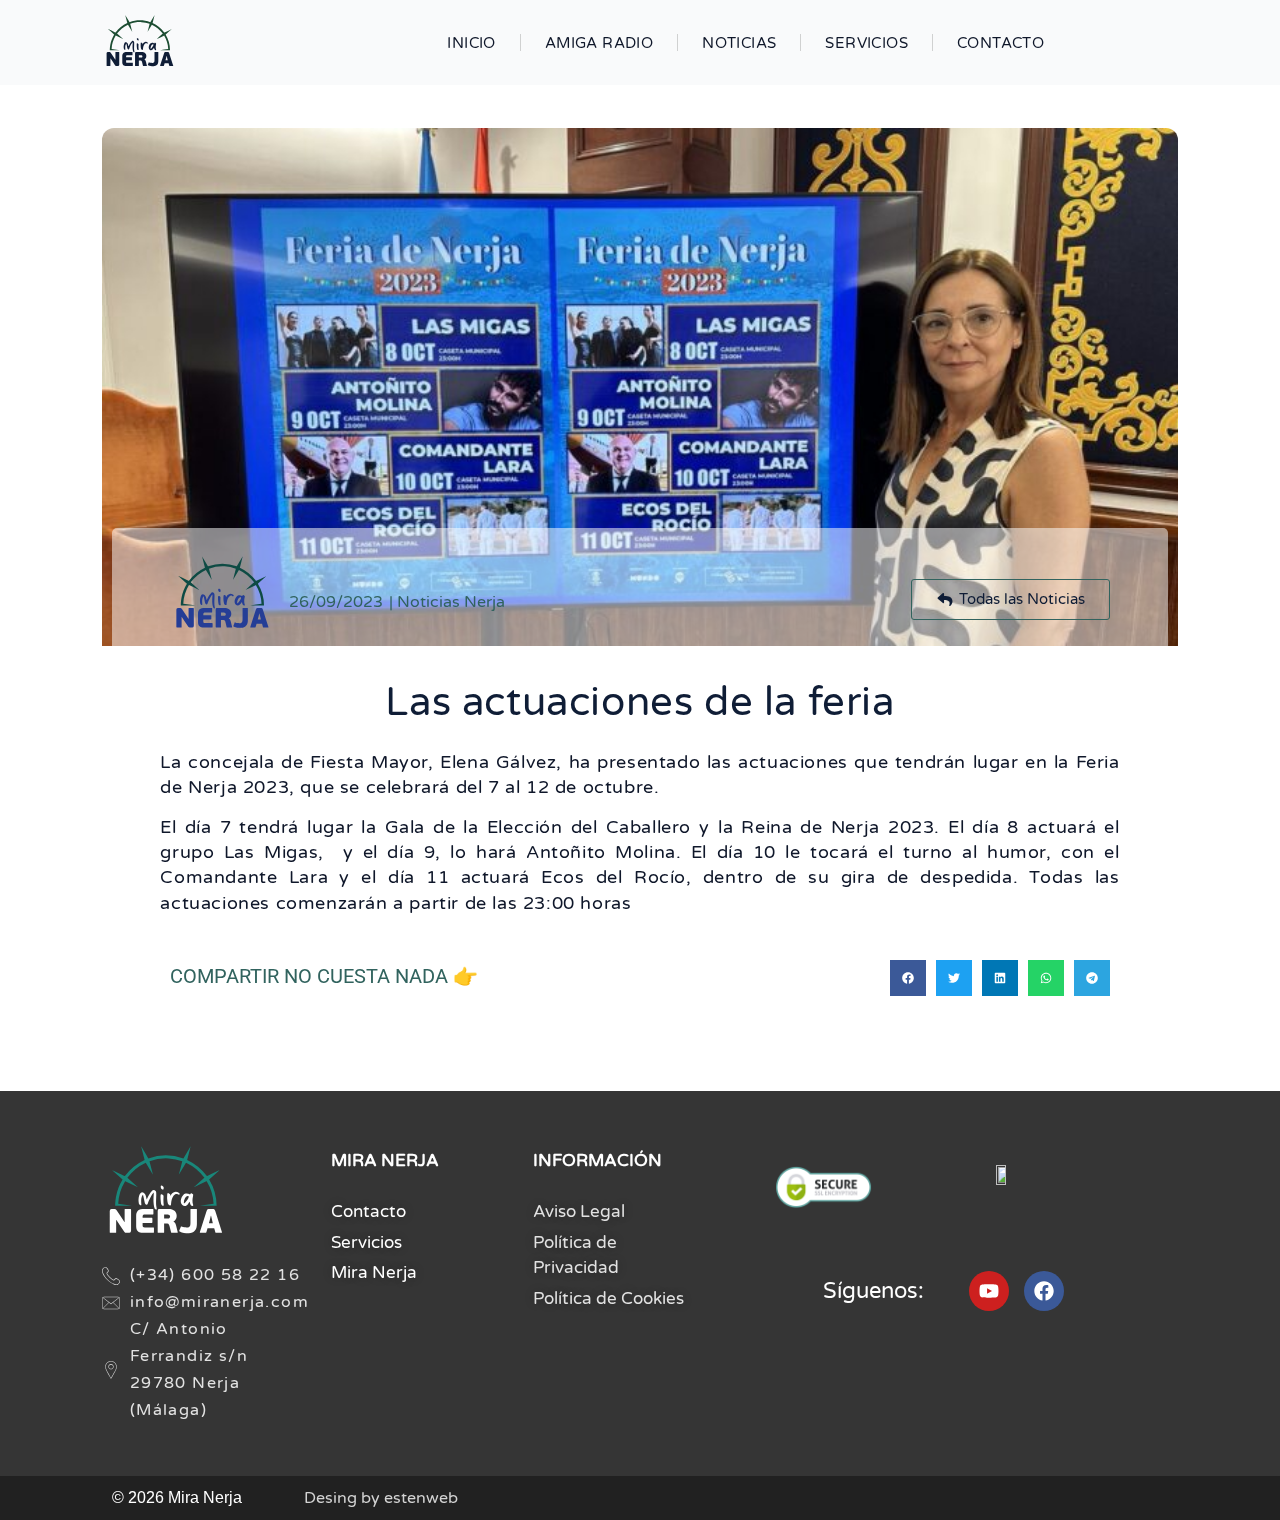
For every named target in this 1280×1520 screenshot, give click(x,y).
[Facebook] (1044, 1291)
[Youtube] (989, 1291)
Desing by (381, 1498)
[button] (908, 978)
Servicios (866, 43)
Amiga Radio (599, 43)
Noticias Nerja (451, 602)
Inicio (471, 43)
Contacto (1000, 43)
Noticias (739, 43)
